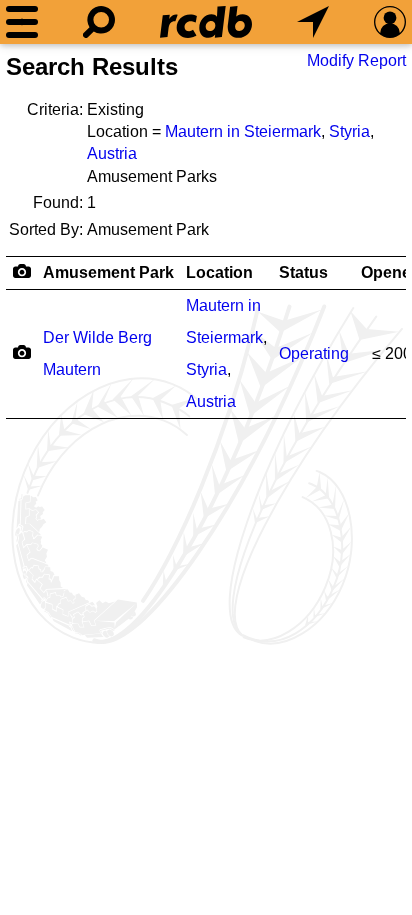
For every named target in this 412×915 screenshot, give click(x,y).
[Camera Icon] (21, 352)
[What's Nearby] (313, 22)
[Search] (99, 22)
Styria (349, 131)
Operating (314, 353)
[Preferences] (390, 22)
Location (219, 272)
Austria (112, 153)
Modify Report (356, 60)
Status (303, 272)
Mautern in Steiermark (243, 131)
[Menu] (22, 22)
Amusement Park (108, 272)
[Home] (206, 22)
